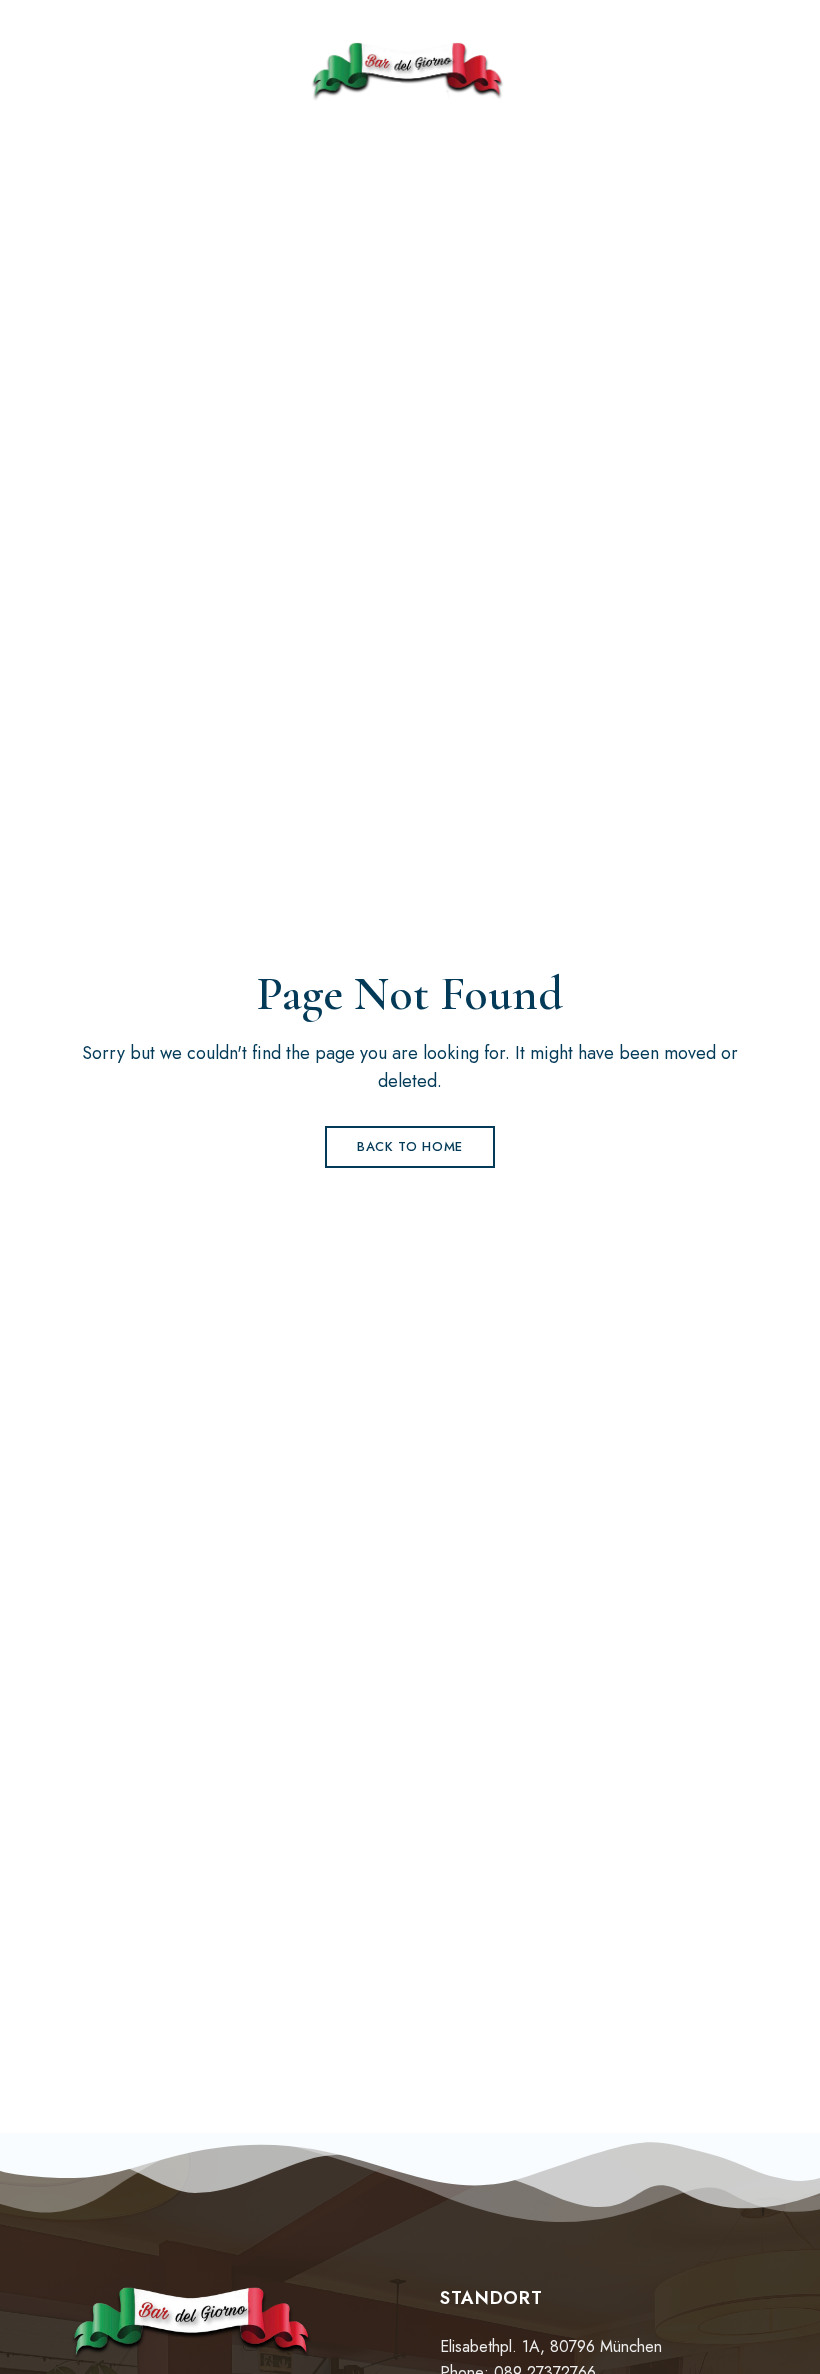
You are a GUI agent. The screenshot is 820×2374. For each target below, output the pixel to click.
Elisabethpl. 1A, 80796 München (551, 2346)
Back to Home (410, 1146)
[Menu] (86, 72)
